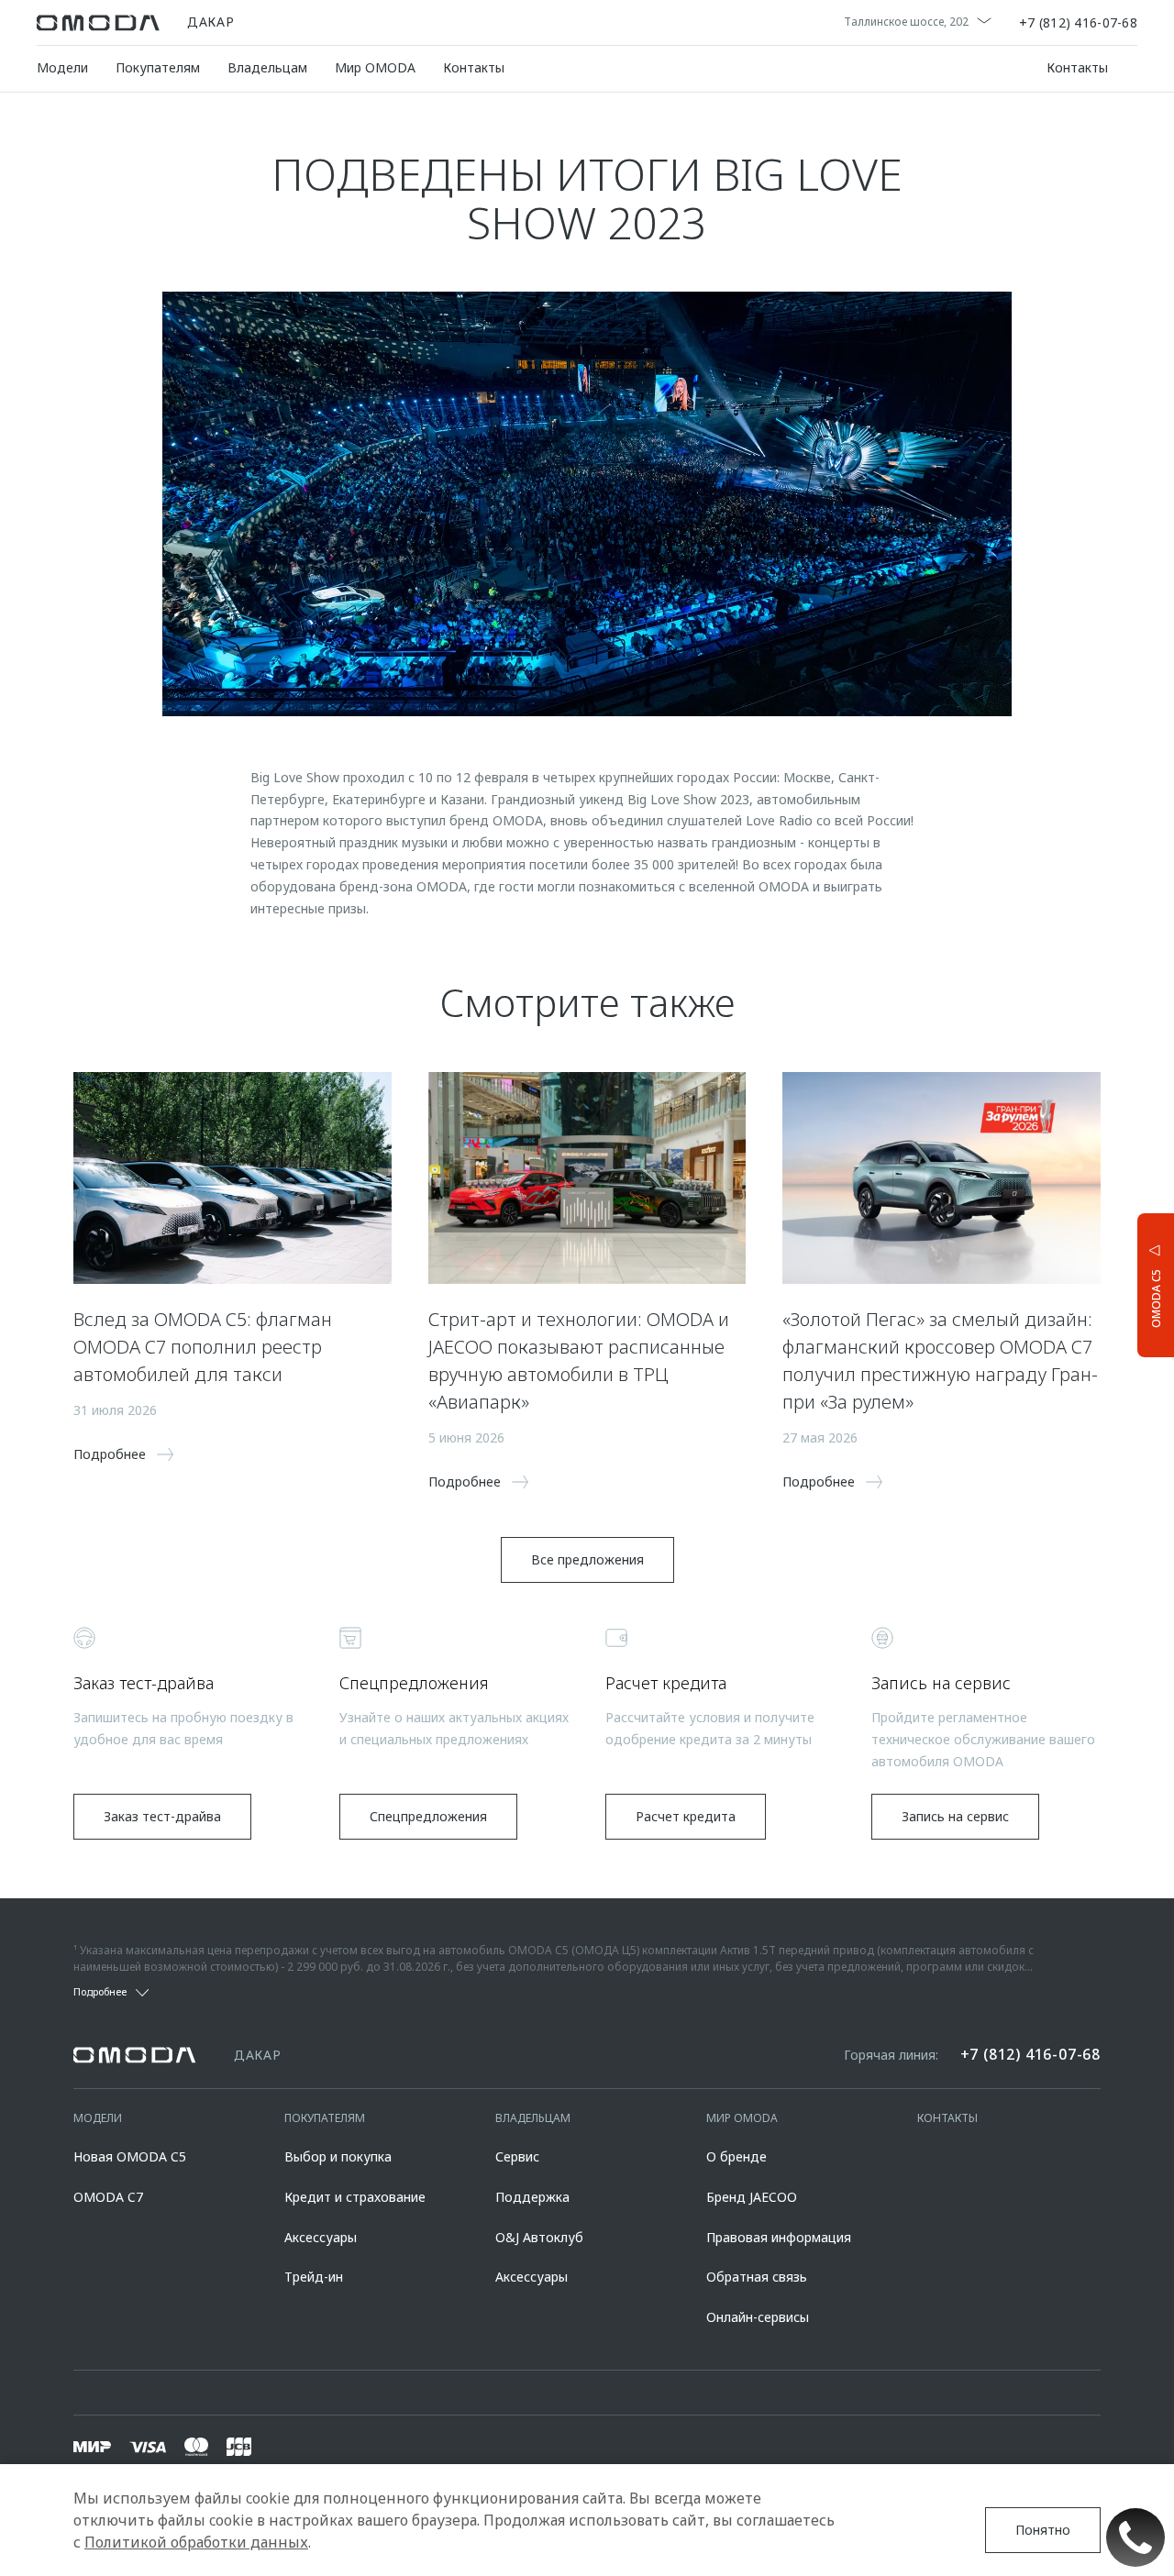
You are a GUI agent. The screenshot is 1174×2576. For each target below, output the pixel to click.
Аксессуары (321, 2237)
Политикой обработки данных (196, 2542)
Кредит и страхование (355, 2197)
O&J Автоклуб (539, 2237)
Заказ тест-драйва (162, 1816)
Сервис (517, 2156)
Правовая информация (779, 2237)
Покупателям (158, 67)
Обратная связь (757, 2277)
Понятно (1043, 2530)
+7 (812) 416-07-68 (1078, 23)
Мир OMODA (375, 67)
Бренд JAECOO (752, 2197)
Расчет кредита (686, 1816)
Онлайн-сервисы (758, 2317)
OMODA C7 (108, 2197)
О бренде (737, 2156)
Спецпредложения (428, 1816)
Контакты (474, 67)
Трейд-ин (314, 2277)
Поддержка (532, 2197)
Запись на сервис (955, 1816)
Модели (62, 67)
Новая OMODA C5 (130, 2156)
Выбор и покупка (338, 2156)
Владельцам (267, 67)
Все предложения (587, 1559)
